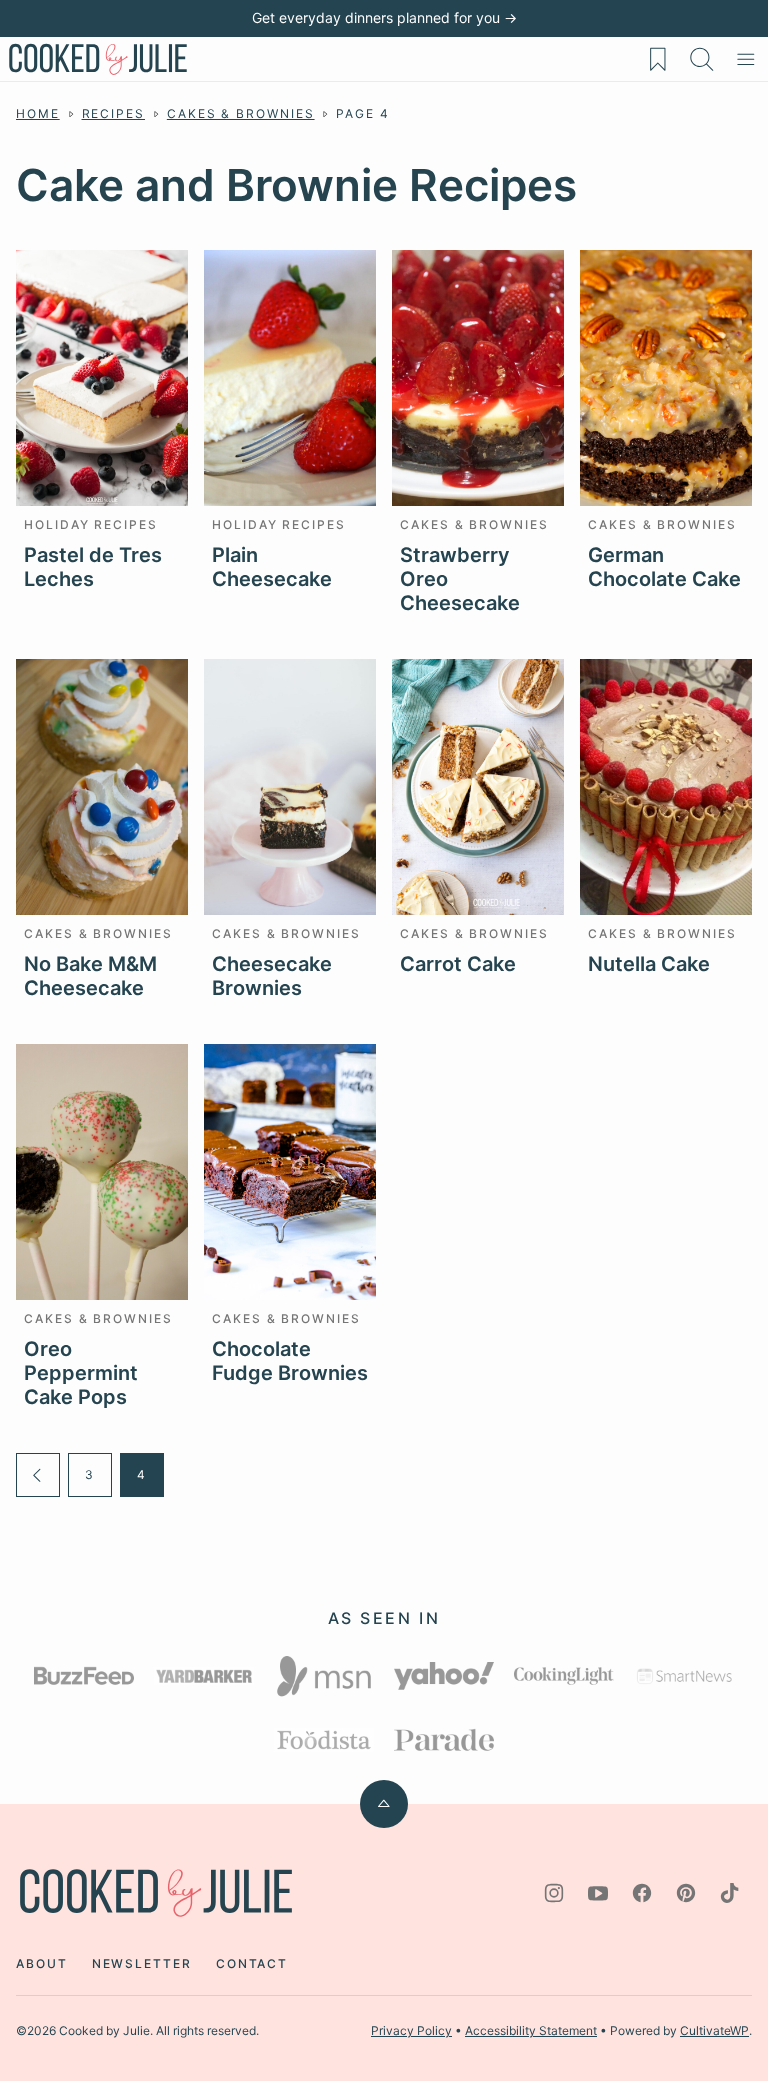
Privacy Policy (411, 2030)
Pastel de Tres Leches (93, 567)
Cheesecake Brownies (272, 976)
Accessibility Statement (531, 2030)
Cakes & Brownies (241, 113)
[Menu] (746, 59)
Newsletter (142, 1963)
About (42, 1963)
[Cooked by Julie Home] (98, 59)
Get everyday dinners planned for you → (384, 17)
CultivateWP (714, 2030)
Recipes (113, 113)
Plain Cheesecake (272, 567)
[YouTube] (598, 1893)
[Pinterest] (686, 1893)
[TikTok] (730, 1893)
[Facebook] (642, 1893)
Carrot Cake (458, 964)
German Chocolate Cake (664, 567)
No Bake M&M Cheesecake (90, 976)
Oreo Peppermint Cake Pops (81, 1373)
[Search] (702, 59)
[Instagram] (554, 1893)
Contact (252, 1963)
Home (38, 113)
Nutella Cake (649, 964)
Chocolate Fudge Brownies (290, 1361)
